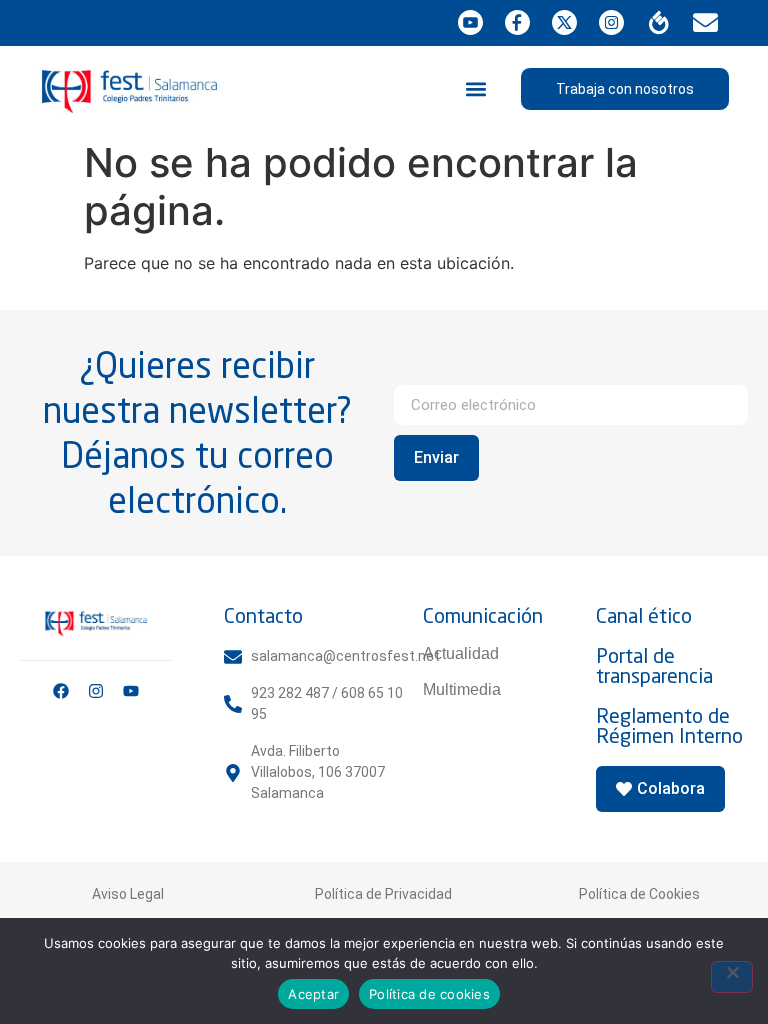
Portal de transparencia (654, 665)
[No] (732, 977)
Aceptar (313, 994)
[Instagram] (96, 691)
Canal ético (644, 615)
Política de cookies (429, 994)
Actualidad (461, 653)
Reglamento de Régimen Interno (669, 725)
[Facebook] (61, 691)
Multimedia (462, 689)
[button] (476, 88)
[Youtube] (131, 691)
